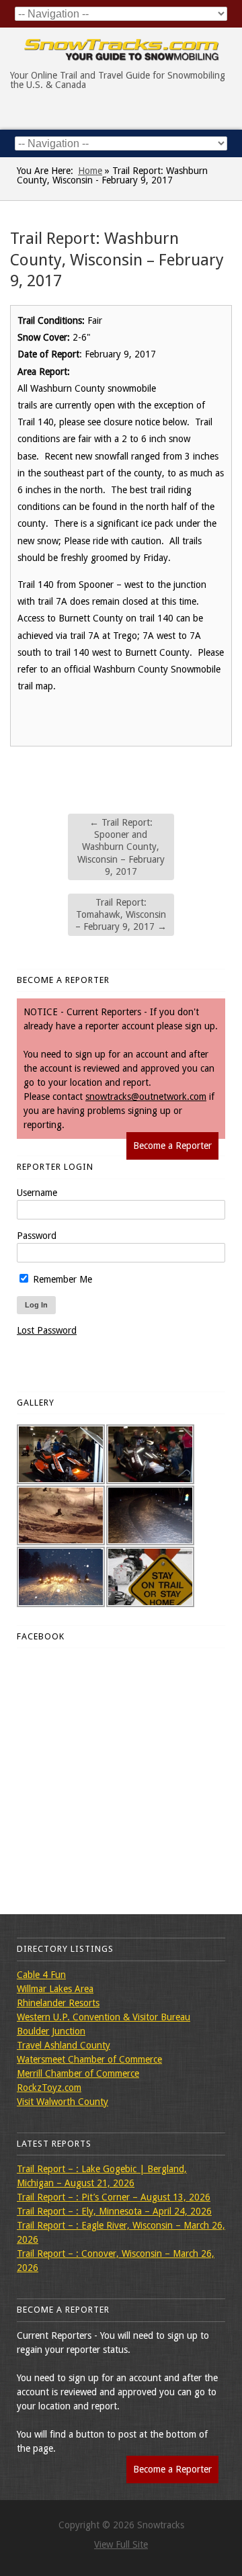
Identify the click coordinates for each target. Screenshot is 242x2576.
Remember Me (61, 1279)
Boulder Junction (51, 2031)
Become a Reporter (172, 1146)
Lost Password (47, 1330)
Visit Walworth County (63, 2102)
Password (37, 1236)
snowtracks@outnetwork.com (146, 1097)
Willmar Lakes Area (55, 1989)
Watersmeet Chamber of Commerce (89, 2059)
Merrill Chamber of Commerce (78, 2073)
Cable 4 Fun (41, 1975)
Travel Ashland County (64, 2045)
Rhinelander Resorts (58, 2003)
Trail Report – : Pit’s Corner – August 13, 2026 (114, 2197)
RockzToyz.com (49, 2088)
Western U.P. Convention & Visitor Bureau (104, 2017)
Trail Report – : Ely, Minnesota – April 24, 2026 (114, 2211)
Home (90, 171)
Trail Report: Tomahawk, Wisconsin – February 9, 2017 (121, 914)
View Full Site (121, 2544)
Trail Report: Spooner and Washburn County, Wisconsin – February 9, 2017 (121, 847)
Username (37, 1193)
